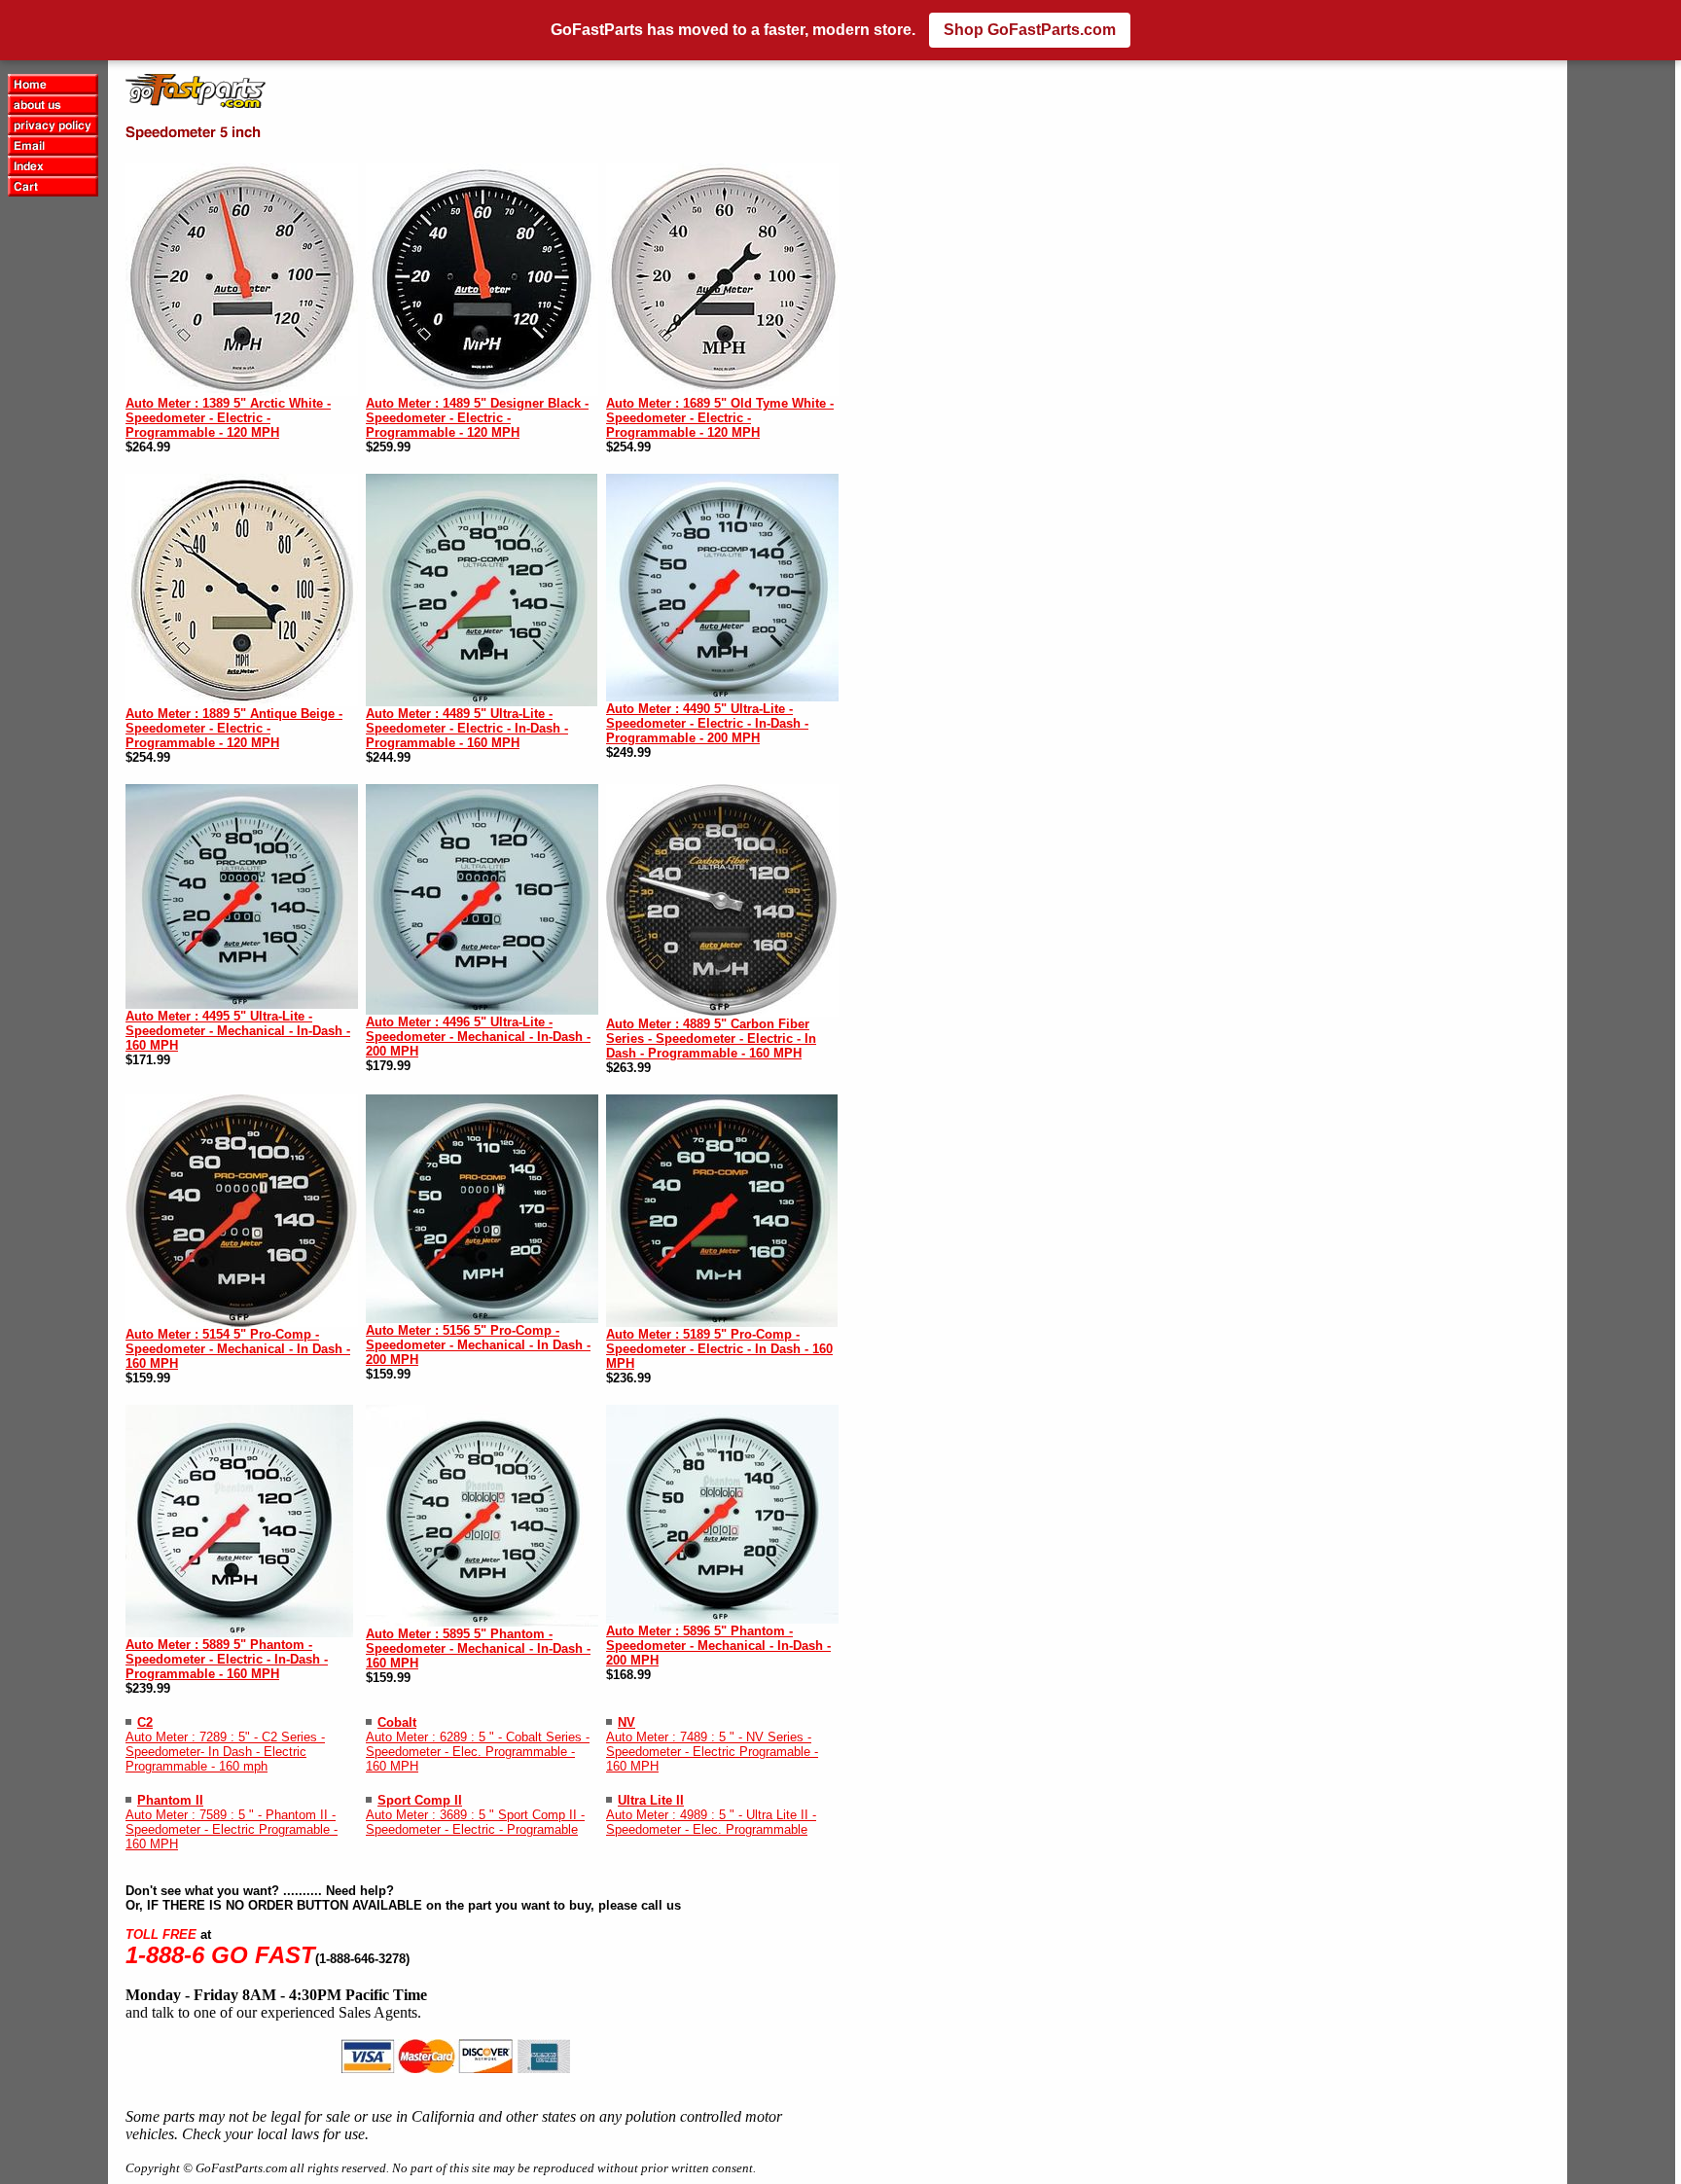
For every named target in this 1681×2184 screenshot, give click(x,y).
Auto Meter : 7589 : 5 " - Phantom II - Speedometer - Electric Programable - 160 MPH (232, 1829)
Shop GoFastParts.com (1030, 30)
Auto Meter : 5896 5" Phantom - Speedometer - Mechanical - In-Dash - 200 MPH (718, 1646)
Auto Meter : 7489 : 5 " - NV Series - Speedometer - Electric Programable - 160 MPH (712, 1752)
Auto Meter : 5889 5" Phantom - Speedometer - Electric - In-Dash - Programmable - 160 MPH (227, 1659)
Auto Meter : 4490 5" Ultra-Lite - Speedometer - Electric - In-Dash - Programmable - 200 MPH (707, 723)
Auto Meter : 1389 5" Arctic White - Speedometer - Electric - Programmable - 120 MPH (228, 418)
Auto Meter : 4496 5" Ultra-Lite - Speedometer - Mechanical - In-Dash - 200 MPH (478, 1037)
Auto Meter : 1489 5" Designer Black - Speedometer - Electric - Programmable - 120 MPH (477, 418)
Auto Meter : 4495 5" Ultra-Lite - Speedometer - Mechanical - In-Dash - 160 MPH (238, 1031)
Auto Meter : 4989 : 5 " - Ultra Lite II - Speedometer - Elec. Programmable (711, 1822)
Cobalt (397, 1722)
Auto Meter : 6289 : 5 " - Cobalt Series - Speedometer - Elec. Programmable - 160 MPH (478, 1752)
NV (626, 1722)
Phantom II (170, 1800)
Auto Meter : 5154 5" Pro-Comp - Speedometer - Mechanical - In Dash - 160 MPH (238, 1349)
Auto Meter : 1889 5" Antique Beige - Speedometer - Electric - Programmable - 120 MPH (234, 728)
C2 (145, 1722)
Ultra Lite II (651, 1800)
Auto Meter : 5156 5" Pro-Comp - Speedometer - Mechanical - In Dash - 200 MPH (478, 1345)
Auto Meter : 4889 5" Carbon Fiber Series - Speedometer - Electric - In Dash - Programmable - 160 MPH (711, 1038)
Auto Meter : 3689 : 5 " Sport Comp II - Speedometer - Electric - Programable (475, 1822)
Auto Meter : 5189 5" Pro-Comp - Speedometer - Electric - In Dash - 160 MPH (719, 1349)
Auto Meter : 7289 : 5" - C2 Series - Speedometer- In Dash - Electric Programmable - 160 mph (225, 1752)
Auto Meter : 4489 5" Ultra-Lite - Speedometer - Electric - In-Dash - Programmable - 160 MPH (467, 728)
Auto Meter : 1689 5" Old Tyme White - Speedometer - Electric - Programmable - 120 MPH (720, 418)
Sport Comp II (420, 1800)
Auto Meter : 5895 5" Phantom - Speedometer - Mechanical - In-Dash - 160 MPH (478, 1648)
